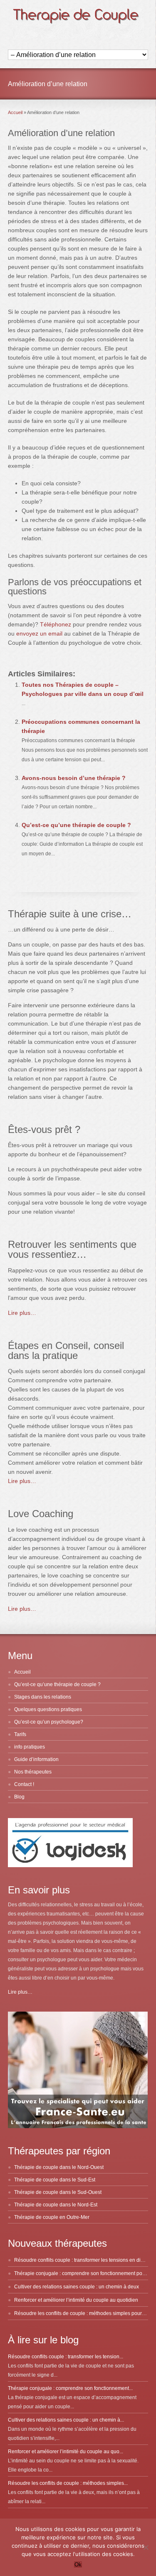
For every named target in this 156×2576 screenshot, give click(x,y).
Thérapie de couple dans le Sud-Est (55, 2180)
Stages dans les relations (43, 1697)
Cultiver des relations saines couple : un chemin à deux (77, 2287)
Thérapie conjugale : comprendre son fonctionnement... (70, 2388)
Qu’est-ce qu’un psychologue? (49, 1722)
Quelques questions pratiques (48, 1709)
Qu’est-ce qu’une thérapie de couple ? (76, 825)
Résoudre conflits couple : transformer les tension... (66, 2357)
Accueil (22, 1672)
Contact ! (24, 1784)
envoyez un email (39, 633)
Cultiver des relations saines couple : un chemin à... (66, 2420)
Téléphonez (56, 624)
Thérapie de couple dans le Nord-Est (56, 2205)
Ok (78, 2565)
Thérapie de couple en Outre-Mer (52, 2217)
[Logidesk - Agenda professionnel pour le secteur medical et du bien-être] (70, 1866)
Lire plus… (22, 1313)
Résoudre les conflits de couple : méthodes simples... (68, 2483)
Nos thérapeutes (33, 1772)
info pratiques (30, 1747)
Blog (19, 1797)
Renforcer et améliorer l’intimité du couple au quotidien (76, 2300)
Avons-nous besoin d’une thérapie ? (74, 778)
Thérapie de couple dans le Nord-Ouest (59, 2167)
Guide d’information (36, 1759)
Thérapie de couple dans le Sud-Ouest (58, 2192)
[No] (146, 2547)
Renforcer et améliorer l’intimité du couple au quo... (66, 2452)
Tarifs (20, 1734)
